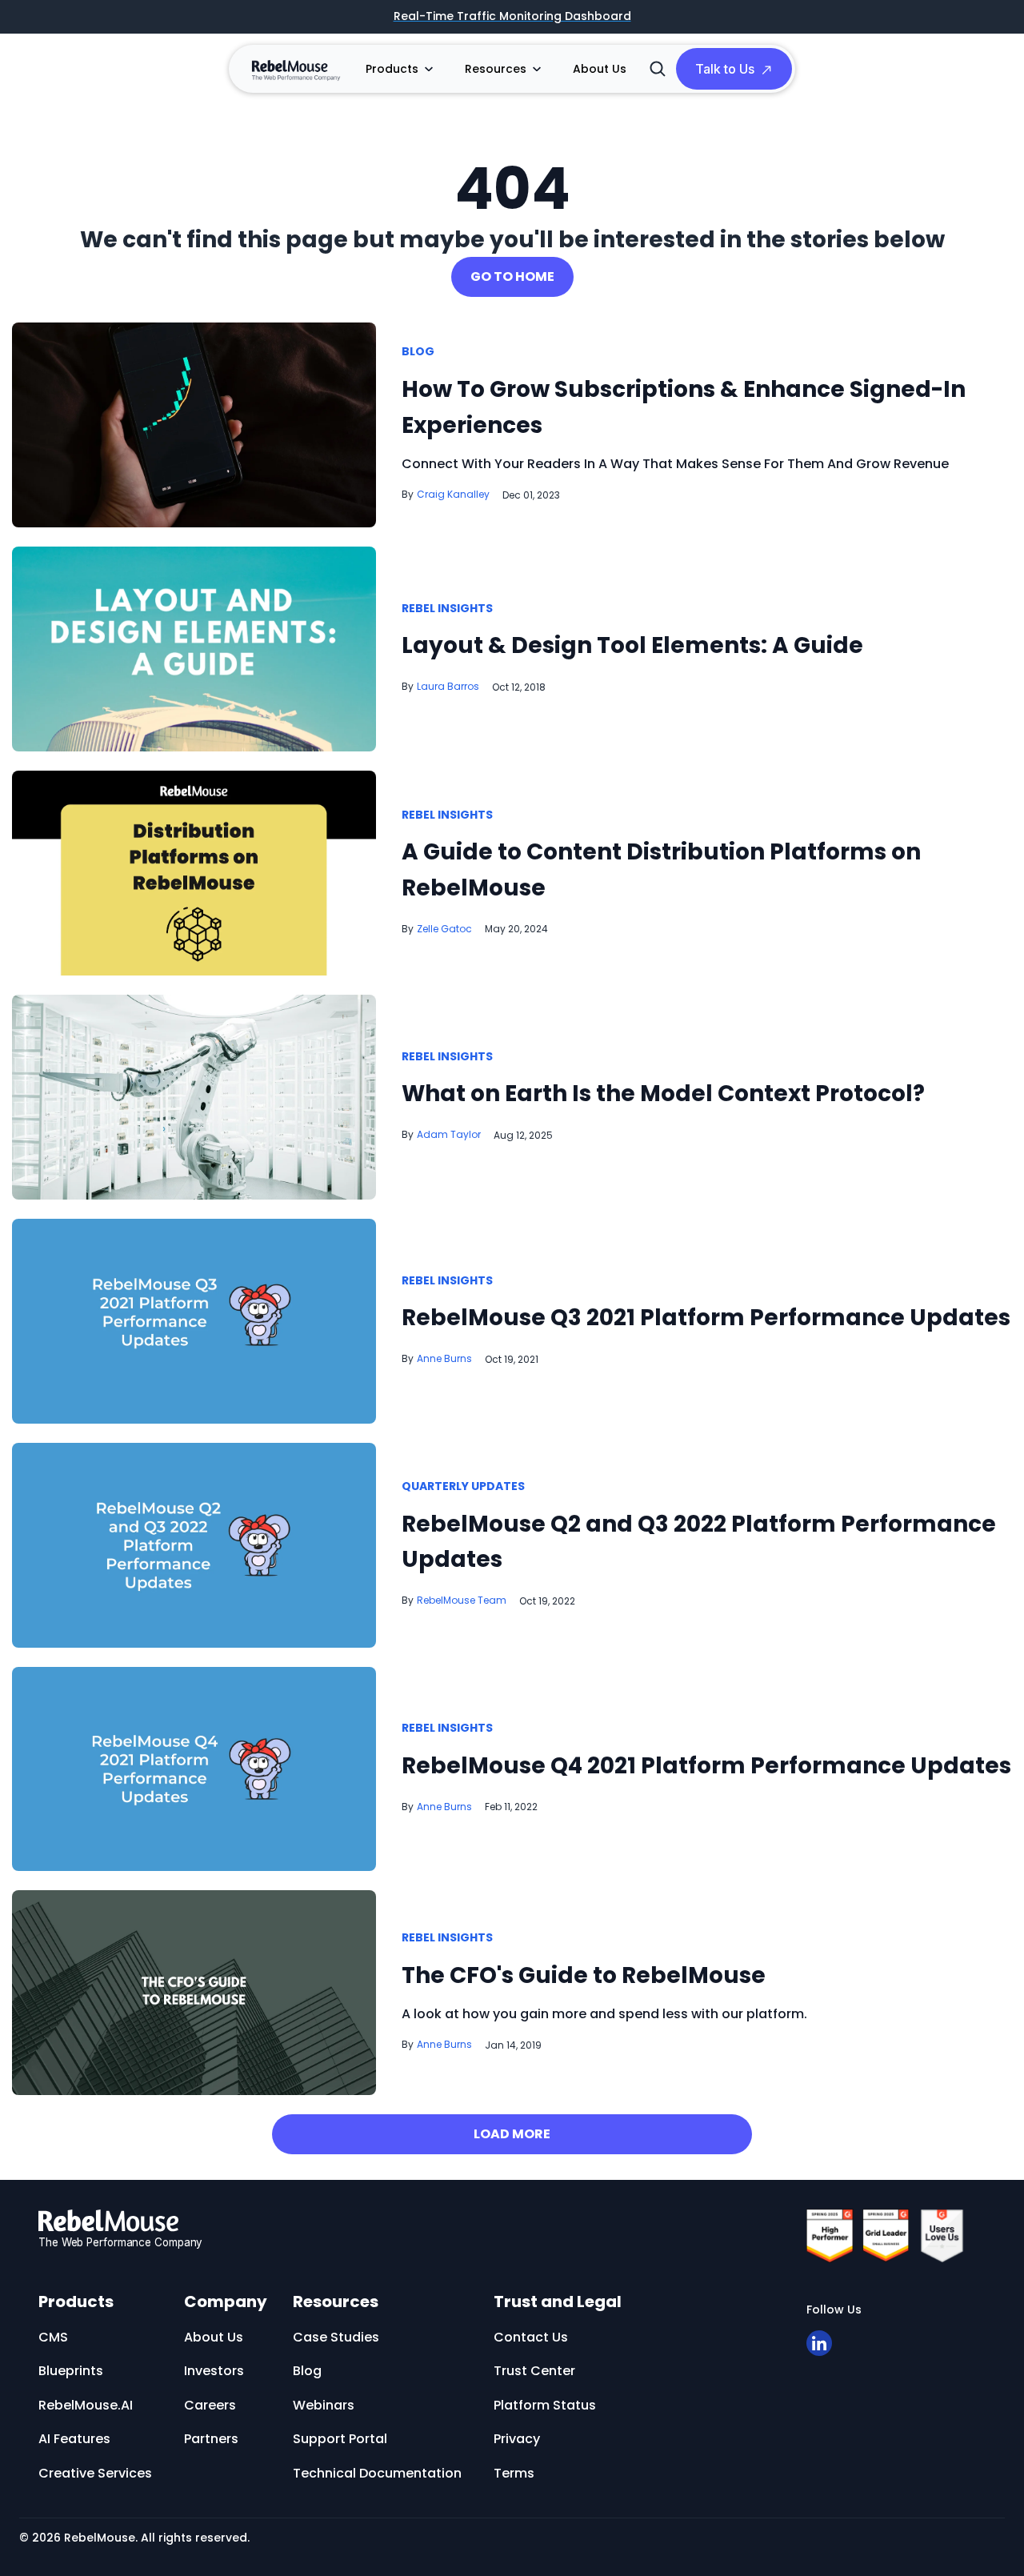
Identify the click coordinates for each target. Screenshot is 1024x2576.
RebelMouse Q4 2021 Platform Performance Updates (706, 1766)
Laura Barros (448, 686)
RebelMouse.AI (86, 2405)
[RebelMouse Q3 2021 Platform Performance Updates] (194, 1320)
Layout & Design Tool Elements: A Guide (632, 645)
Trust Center (534, 2371)
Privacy (517, 2439)
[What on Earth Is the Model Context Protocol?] (194, 1096)
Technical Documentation (377, 2473)
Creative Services (95, 2473)
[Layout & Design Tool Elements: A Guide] (194, 648)
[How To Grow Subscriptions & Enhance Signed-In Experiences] (194, 424)
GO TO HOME (512, 276)
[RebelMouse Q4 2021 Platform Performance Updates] (194, 1768)
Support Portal (340, 2439)
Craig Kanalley (453, 494)
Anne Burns (444, 1358)
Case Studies (336, 2337)
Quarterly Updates (463, 1487)
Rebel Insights (447, 609)
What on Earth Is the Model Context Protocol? (663, 1094)
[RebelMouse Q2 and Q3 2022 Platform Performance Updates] (194, 1544)
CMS (53, 2337)
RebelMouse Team (462, 1600)
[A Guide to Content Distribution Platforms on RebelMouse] (194, 873)
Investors (214, 2371)
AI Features (74, 2439)
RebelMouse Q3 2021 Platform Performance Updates (706, 1318)
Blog (418, 352)
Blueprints (71, 2371)
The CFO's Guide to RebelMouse (584, 1975)
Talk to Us (725, 69)
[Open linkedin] (819, 2343)
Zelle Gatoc (444, 929)
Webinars (324, 2405)
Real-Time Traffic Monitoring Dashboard (512, 17)
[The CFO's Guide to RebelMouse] (194, 1992)
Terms (514, 2473)
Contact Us (531, 2337)
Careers (210, 2405)
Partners (211, 2439)
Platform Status (545, 2405)
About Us (600, 69)
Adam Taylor (449, 1134)
